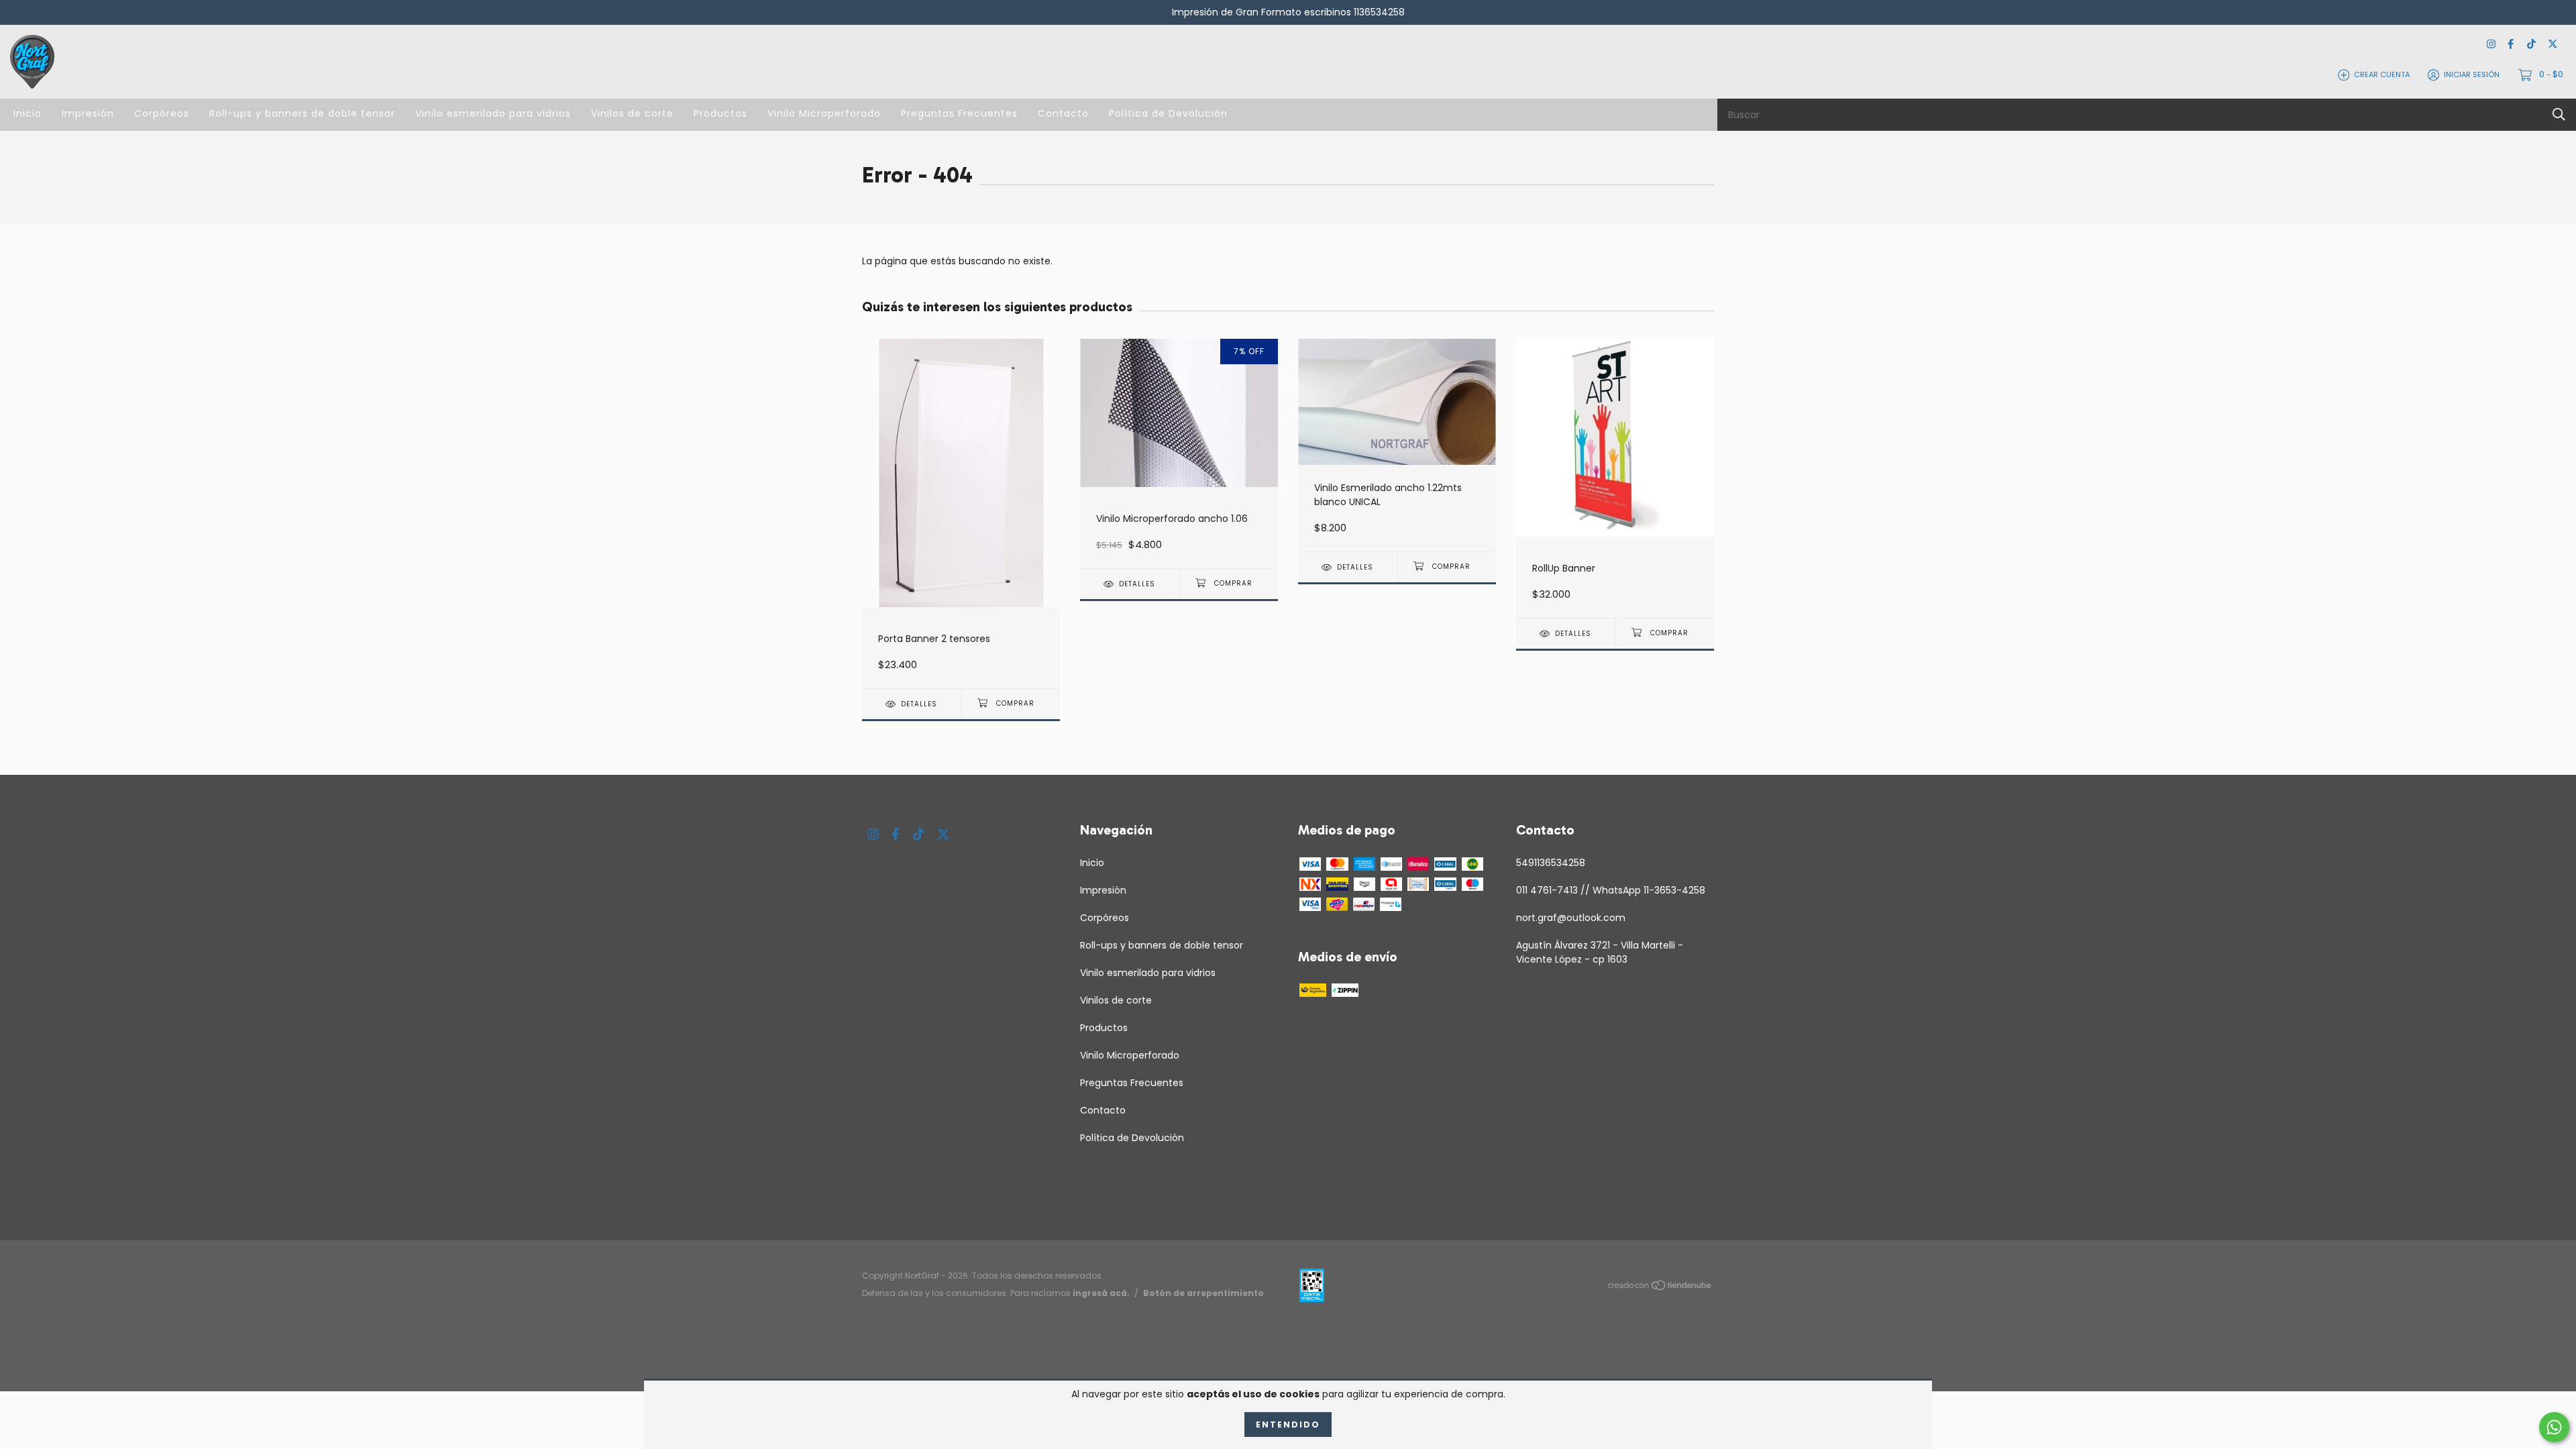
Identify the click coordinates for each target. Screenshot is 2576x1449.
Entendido (1288, 1425)
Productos (720, 113)
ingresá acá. (1101, 1293)
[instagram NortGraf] (2491, 45)
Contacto (1063, 113)
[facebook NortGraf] (2511, 45)
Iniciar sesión (2472, 74)
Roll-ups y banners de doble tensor (302, 113)
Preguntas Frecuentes (959, 113)
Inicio (28, 113)
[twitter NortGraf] (2553, 45)
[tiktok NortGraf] (2531, 45)
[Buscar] (2559, 114)
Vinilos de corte (632, 113)
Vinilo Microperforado (824, 113)
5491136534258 (1551, 863)
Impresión (88, 113)
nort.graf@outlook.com (1571, 918)
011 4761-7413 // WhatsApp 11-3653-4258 (1611, 890)
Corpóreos (162, 113)
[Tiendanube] (1660, 1287)
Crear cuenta (2382, 74)
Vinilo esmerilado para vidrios (493, 113)
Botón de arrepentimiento (1203, 1293)
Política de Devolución (1168, 113)
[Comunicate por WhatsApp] (2554, 1427)
